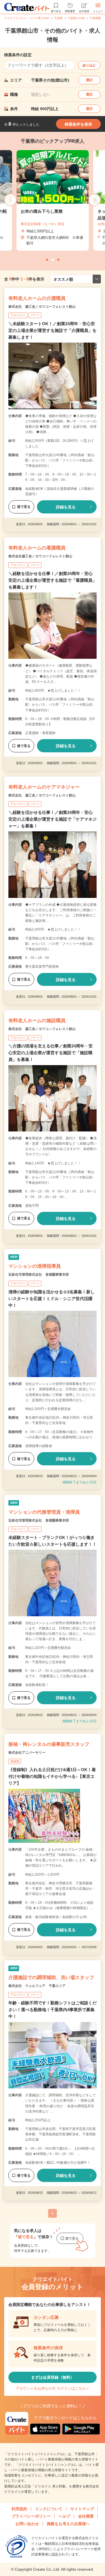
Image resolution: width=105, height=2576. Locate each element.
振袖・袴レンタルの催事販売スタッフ (49, 1744)
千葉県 (59, 18)
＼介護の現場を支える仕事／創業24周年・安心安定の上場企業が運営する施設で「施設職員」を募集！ (51, 1053)
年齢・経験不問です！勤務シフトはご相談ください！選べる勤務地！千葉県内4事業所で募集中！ (53, 2010)
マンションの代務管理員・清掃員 (44, 1512)
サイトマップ (82, 2509)
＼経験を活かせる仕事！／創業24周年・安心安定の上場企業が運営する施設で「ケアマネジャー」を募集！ (53, 819)
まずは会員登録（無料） (53, 2377)
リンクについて (49, 2509)
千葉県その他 (76, 18)
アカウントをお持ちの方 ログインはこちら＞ (53, 2388)
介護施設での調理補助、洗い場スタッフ (51, 1978)
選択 (89, 80)
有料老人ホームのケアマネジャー (44, 787)
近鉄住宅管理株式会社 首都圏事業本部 (39, 1275)
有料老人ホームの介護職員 (37, 298)
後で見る (24, 507)
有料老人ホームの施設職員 (37, 1021)
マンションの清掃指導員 (35, 1266)
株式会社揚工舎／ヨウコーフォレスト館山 (40, 556)
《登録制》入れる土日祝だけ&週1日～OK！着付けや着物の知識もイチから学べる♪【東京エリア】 (52, 1776)
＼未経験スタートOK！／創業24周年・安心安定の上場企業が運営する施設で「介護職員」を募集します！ (53, 330)
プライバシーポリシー (31, 2516)
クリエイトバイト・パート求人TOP (27, 18)
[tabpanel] (53, 201)
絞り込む (89, 65)
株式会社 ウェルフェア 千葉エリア (37, 1986)
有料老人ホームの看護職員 (37, 548)
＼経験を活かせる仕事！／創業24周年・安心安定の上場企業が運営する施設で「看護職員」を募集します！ (53, 580)
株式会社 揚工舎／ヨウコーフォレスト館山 (42, 307)
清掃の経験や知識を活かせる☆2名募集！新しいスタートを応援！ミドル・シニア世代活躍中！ (52, 1299)
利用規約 (19, 2509)
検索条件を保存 (78, 124)
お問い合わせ (27, 2524)
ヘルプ (64, 2516)
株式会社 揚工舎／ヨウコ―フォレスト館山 (42, 1029)
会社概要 (86, 2516)
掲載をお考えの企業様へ (68, 2524)
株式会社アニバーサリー (27, 1753)
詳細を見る (66, 507)
